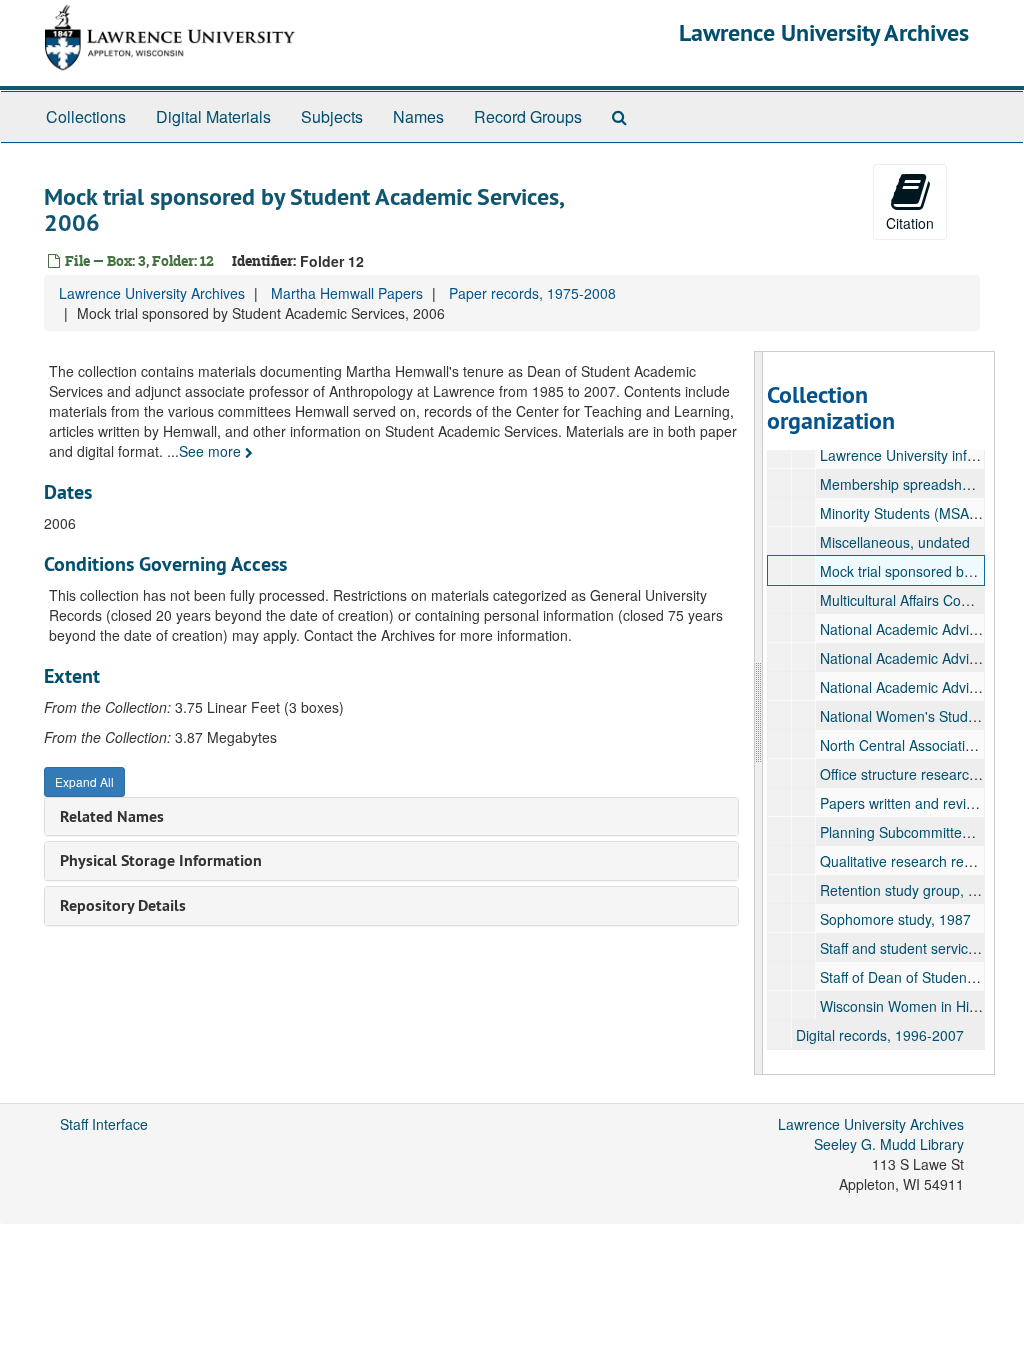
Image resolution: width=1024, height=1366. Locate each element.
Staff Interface (104, 1124)
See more (212, 451)
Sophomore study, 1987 (895, 919)
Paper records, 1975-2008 (532, 293)
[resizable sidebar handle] (759, 713)
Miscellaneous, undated (895, 542)
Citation (910, 223)
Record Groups (528, 116)
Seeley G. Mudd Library (889, 1144)
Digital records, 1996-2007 (880, 1035)
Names (418, 116)
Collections (86, 116)
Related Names (112, 816)
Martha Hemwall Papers (347, 293)
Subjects (332, 116)
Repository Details (123, 905)
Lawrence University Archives (824, 32)
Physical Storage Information (161, 860)
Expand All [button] (84, 781)
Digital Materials (213, 116)
